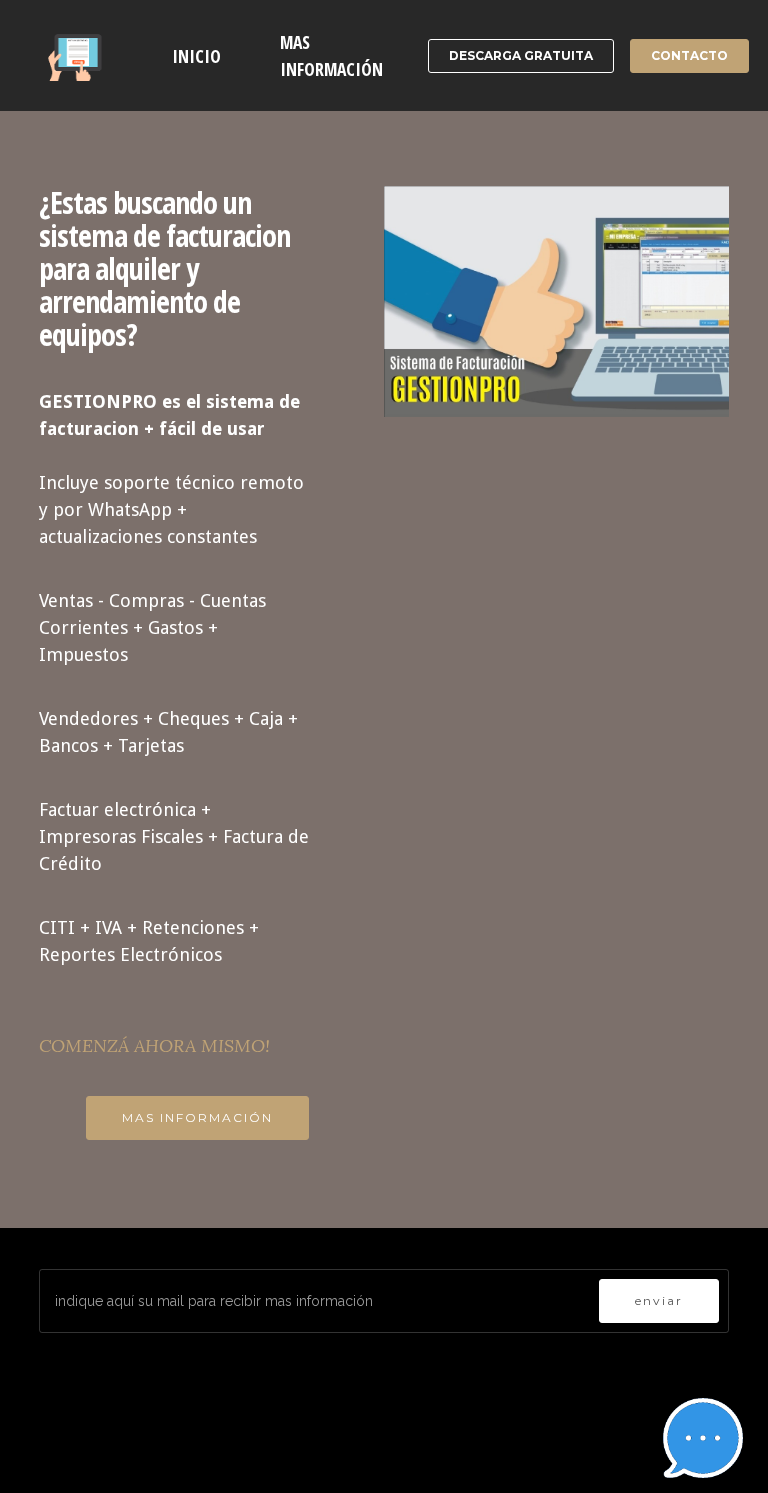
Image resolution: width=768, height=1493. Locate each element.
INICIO (196, 56)
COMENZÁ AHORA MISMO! (154, 1045)
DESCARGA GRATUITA (521, 55)
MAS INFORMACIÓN (331, 55)
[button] (703, 1438)
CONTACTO (689, 55)
